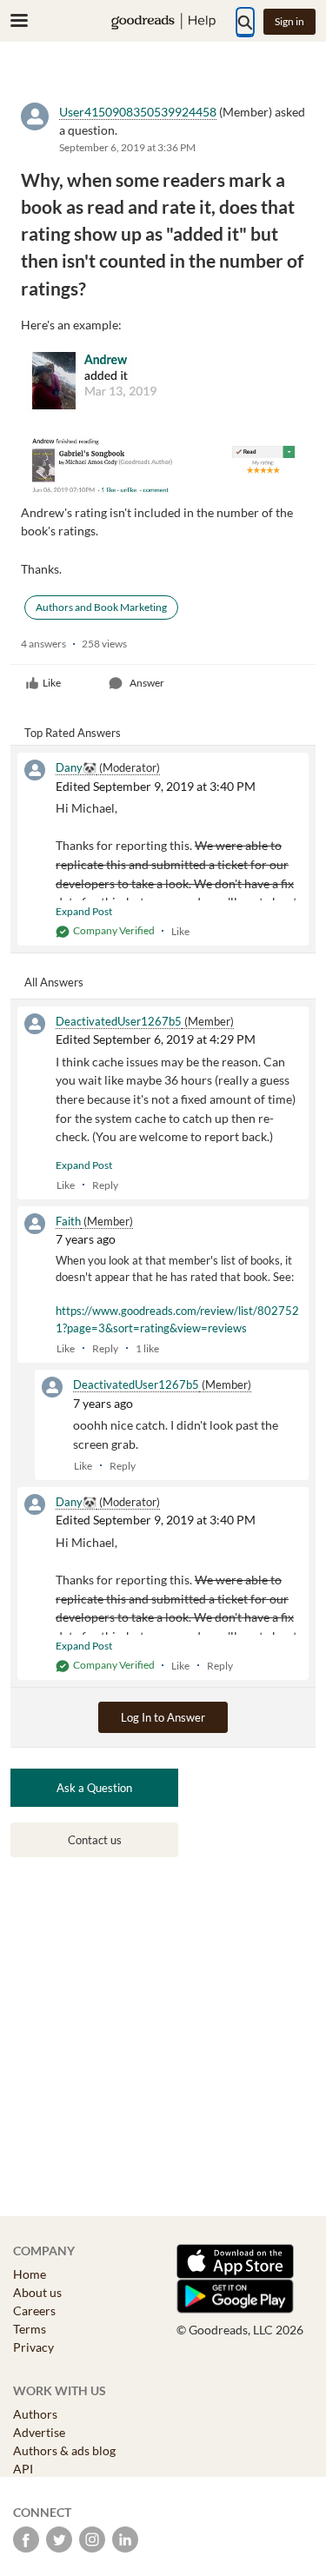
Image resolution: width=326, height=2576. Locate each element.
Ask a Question (94, 1788)
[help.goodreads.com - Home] (163, 21)
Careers (34, 2310)
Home (30, 2274)
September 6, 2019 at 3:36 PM (127, 147)
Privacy (33, 2347)
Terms (30, 2329)
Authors (35, 2414)
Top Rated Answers (73, 733)
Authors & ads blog (64, 2450)
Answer (147, 683)
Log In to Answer (163, 1717)
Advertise (39, 2432)
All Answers (54, 982)
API (23, 2469)
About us (37, 2292)
